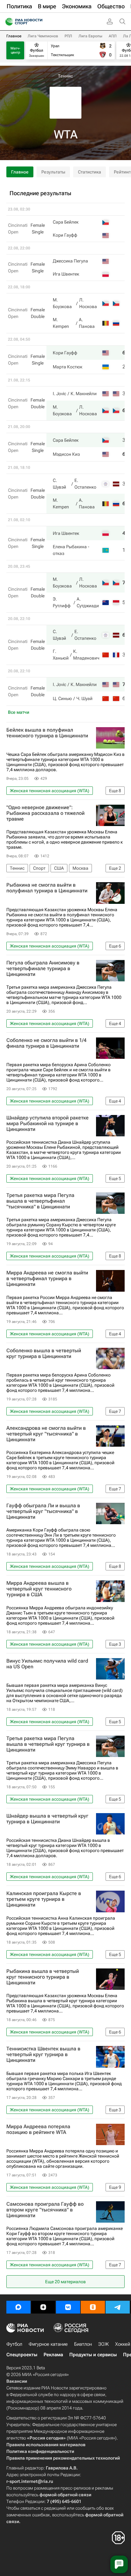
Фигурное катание (48, 2344)
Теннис (65, 76)
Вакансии (17, 2381)
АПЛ (113, 36)
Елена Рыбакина (70, 547)
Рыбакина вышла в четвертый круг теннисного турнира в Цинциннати (43, 1977)
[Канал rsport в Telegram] (118, 2307)
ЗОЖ (103, 2344)
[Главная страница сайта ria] (7, 22)
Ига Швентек (66, 274)
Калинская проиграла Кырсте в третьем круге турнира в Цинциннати (44, 1899)
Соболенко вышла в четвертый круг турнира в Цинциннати (44, 1354)
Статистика (90, 172)
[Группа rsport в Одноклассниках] (93, 2307)
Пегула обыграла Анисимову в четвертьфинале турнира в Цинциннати (43, 969)
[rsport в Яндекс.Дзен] (43, 2307)
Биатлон (83, 2344)
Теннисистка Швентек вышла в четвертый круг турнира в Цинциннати (43, 2055)
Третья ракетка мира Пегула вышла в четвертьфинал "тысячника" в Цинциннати (40, 1201)
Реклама (53, 2355)
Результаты (53, 172)
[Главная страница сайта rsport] (38, 22)
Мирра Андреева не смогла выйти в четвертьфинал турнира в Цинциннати (47, 1279)
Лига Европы (90, 36)
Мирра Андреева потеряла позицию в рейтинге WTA (38, 2129)
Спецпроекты (22, 2355)
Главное (14, 36)
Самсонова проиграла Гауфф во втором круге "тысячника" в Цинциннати (45, 2210)
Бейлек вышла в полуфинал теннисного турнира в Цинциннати (47, 733)
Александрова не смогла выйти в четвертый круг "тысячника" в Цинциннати (46, 1434)
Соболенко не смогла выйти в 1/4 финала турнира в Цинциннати (46, 1043)
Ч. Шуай (84, 698)
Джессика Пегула (70, 261)
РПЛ (68, 36)
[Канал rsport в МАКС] (18, 2307)
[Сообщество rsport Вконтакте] (68, 2307)
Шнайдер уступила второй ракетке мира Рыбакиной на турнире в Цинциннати (48, 1124)
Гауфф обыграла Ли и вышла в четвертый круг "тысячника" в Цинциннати (43, 1511)
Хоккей (123, 2344)
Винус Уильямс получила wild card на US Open (47, 1664)
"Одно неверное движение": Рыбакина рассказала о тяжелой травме (45, 813)
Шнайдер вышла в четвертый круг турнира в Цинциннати (47, 1819)
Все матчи (19, 712)
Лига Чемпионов (43, 36)
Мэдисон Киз (66, 454)
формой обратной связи (65, 2495)
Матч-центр (15, 50)
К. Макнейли (84, 394)
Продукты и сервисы (93, 2355)
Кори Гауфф (65, 235)
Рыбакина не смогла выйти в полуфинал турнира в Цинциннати (47, 888)
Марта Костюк (68, 367)
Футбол (14, 2344)
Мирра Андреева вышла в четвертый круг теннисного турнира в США (39, 1589)
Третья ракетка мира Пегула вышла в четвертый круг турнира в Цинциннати (48, 1744)
